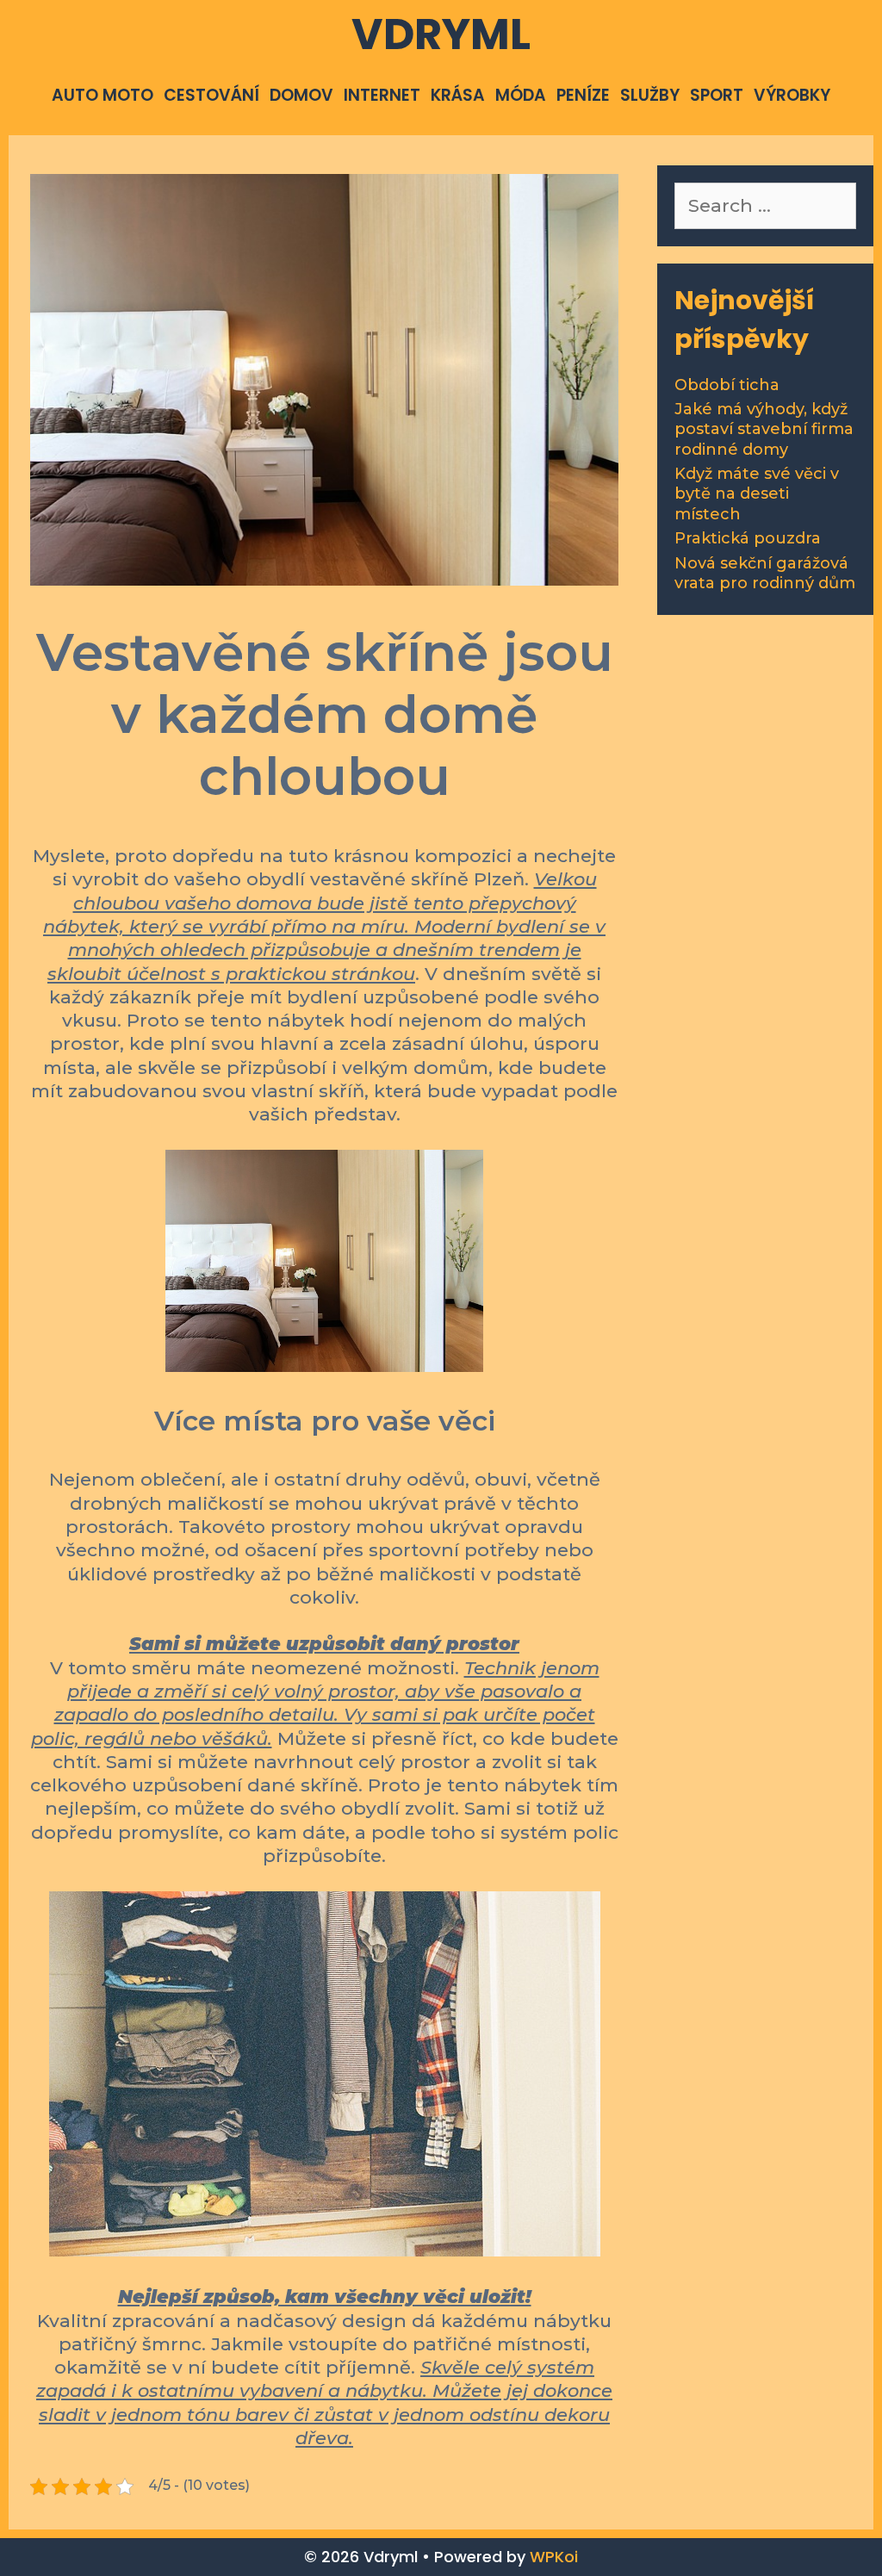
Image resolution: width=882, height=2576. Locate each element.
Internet (382, 95)
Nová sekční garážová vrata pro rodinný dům (765, 573)
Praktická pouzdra (748, 538)
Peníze (583, 95)
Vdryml (441, 34)
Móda (521, 95)
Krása (458, 95)
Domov (301, 95)
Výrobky (792, 95)
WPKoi (554, 2557)
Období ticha (727, 385)
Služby (650, 95)
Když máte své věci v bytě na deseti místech (757, 494)
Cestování (211, 95)
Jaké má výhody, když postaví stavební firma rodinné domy (764, 429)
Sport (717, 95)
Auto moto (102, 95)
